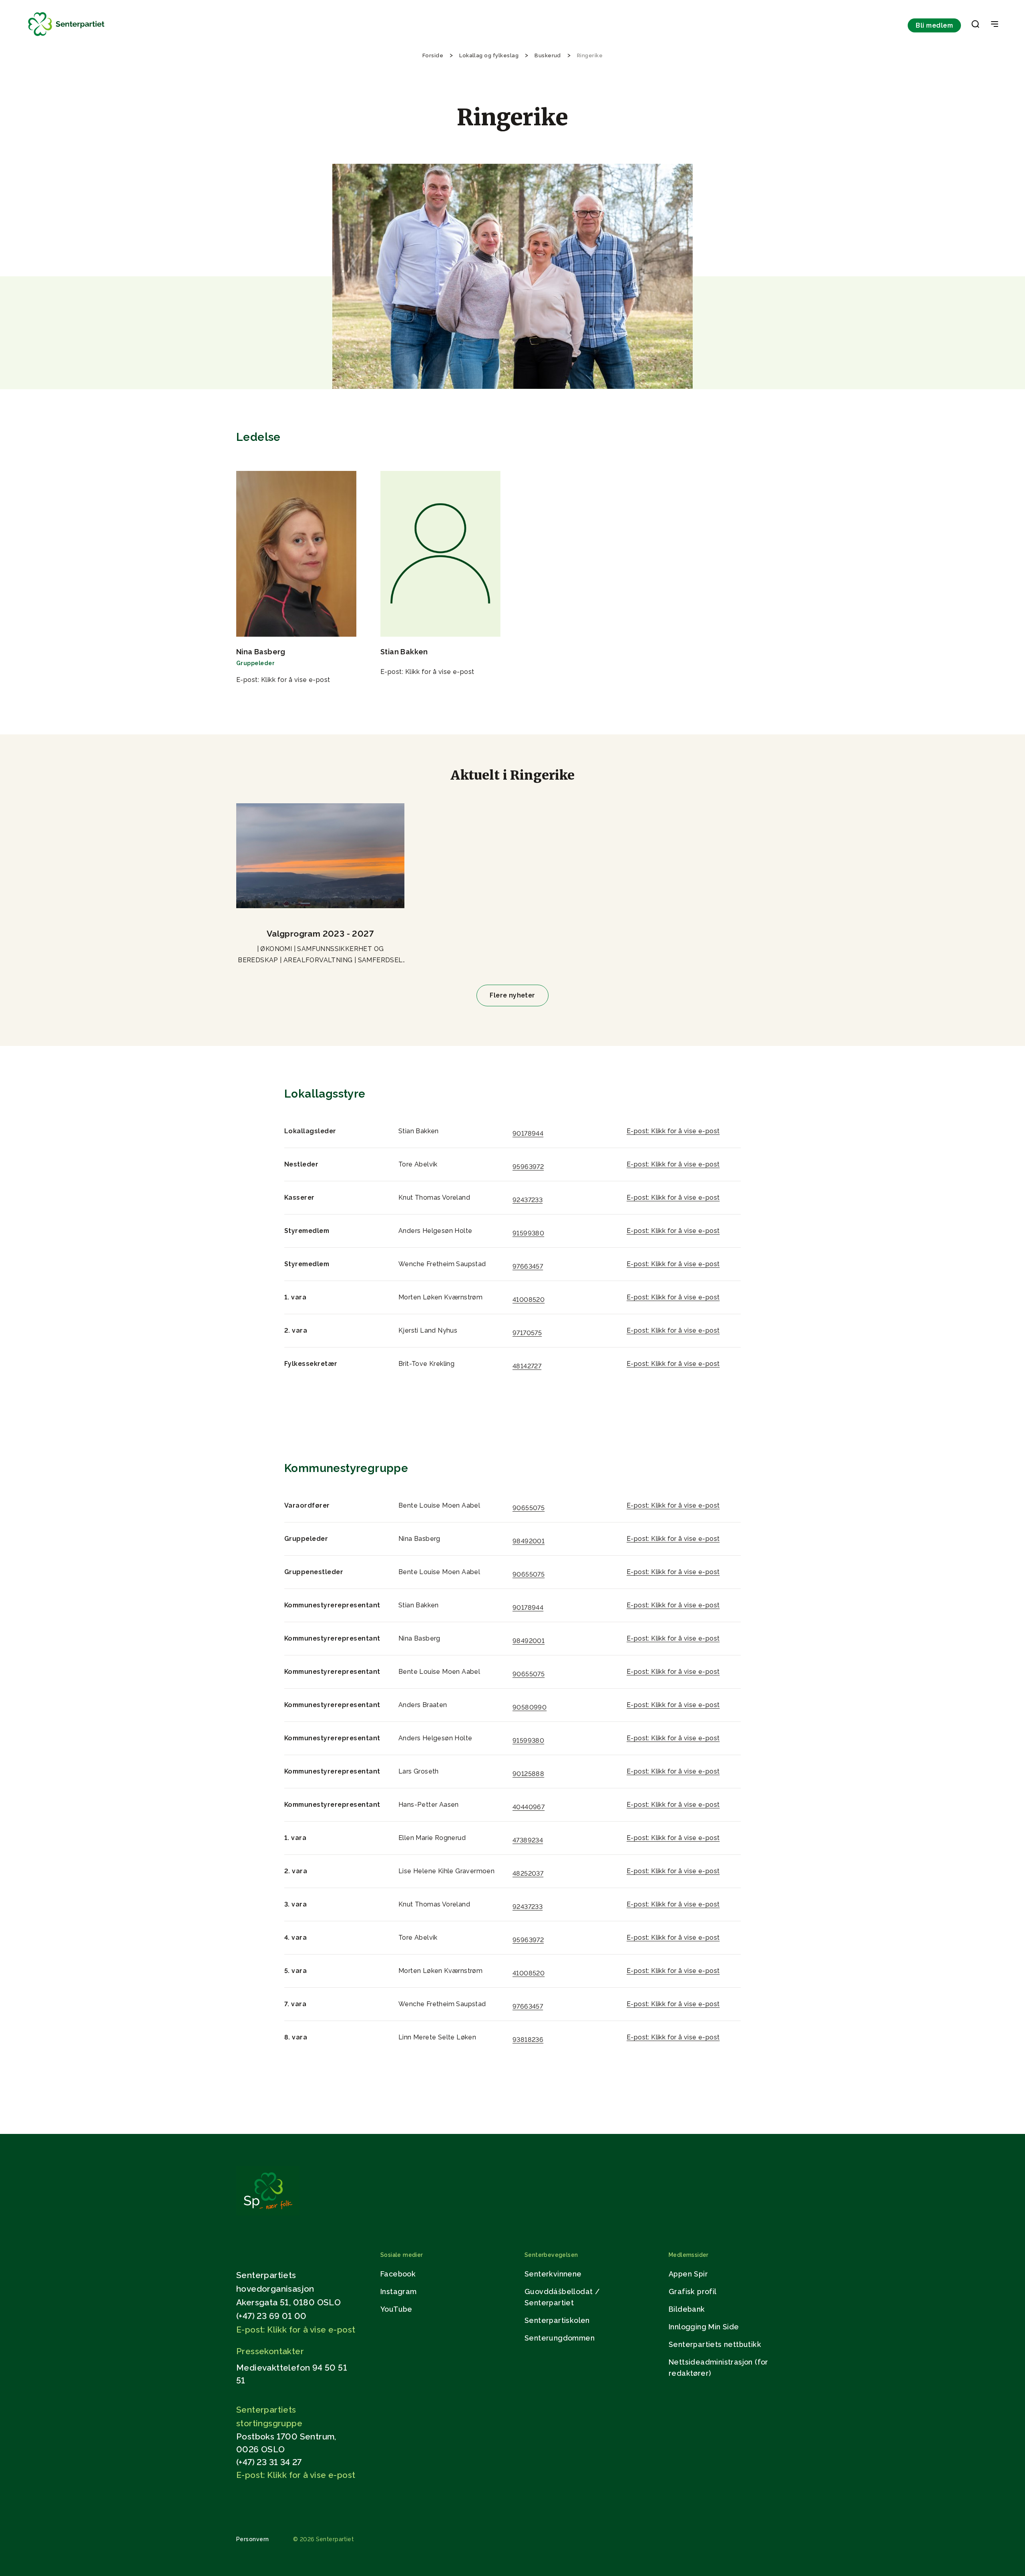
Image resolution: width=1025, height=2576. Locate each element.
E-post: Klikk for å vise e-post (283, 680)
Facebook (398, 2274)
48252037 (528, 1873)
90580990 (530, 1707)
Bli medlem (934, 25)
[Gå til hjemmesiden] (268, 2213)
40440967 (529, 1807)
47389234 (528, 1840)
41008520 (529, 1300)
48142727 (527, 1366)
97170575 (527, 1333)
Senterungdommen (560, 2338)
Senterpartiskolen (557, 2320)
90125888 (528, 1774)
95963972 (528, 1167)
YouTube (396, 2309)
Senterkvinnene (553, 2274)
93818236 (528, 2040)
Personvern (253, 2539)
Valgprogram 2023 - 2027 (320, 934)
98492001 (529, 1541)
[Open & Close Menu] (995, 25)
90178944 (528, 1133)
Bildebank (687, 2309)
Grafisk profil (693, 2291)
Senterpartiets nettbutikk (715, 2344)
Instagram (399, 2291)
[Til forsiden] (66, 36)
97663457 (528, 1266)
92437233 (528, 1200)
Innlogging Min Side (704, 2327)
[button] (975, 26)
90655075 (529, 1508)
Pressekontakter (270, 2351)
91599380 (528, 1233)
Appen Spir (688, 2274)
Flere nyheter (512, 995)
